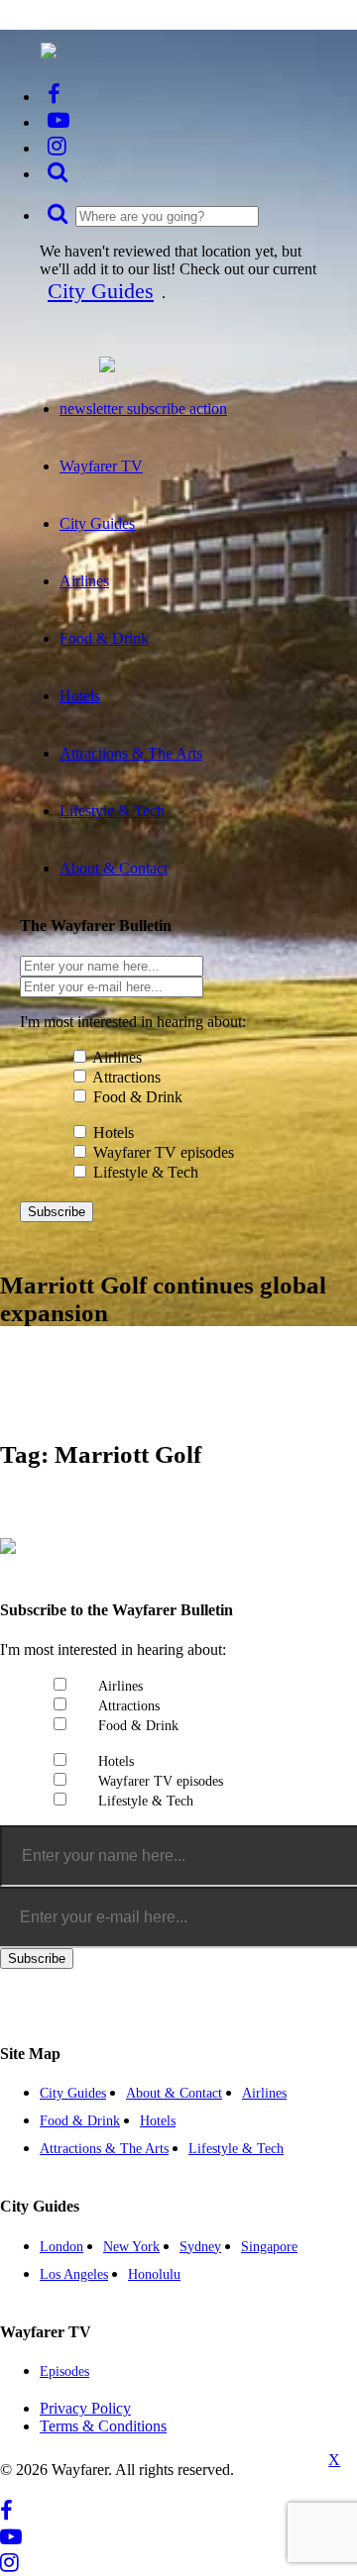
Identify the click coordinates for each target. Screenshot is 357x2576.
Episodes (64, 2371)
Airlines (117, 1057)
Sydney (200, 2247)
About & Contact (174, 2093)
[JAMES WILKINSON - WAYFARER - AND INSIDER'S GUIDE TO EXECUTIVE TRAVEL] (49, 48)
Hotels (114, 1133)
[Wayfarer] (8, 1543)
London (61, 2247)
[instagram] (57, 146)
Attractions (126, 1077)
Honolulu (154, 2274)
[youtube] (59, 120)
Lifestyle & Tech (146, 1172)
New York (131, 2247)
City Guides (101, 291)
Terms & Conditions (103, 2426)
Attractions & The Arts (104, 2149)
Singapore (269, 2247)
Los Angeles (74, 2274)
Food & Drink (138, 1097)
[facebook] (54, 95)
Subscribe (57, 1212)
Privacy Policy (85, 2408)
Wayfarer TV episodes (164, 1152)
